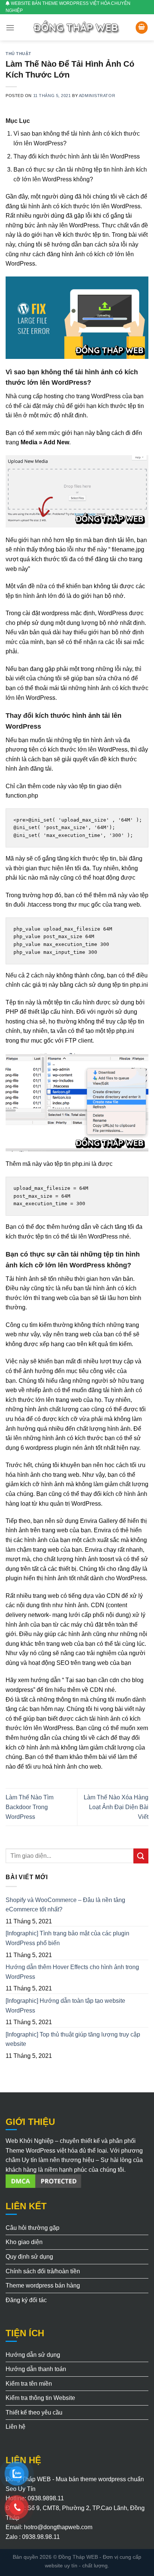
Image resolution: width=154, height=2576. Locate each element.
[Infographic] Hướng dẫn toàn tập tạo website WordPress (65, 2006)
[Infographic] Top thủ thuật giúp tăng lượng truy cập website (73, 2039)
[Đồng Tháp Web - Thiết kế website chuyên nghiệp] (77, 28)
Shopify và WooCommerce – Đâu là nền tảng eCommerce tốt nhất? (65, 1905)
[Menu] (10, 28)
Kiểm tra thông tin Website (40, 2398)
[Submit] (141, 1856)
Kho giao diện (24, 2242)
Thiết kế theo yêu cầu (34, 2412)
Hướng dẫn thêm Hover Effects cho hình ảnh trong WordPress (72, 1972)
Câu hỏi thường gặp (33, 2228)
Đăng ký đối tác (26, 2300)
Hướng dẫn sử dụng (33, 2355)
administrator (97, 96)
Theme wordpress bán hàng (43, 2285)
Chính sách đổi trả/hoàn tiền (43, 2271)
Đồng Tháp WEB (78, 2557)
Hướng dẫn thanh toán (36, 2369)
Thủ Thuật (19, 54)
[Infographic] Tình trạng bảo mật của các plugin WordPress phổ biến (67, 1938)
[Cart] (142, 28)
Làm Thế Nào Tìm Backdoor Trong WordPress (30, 1807)
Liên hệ (16, 2427)
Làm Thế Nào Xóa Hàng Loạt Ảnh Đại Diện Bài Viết (116, 1807)
